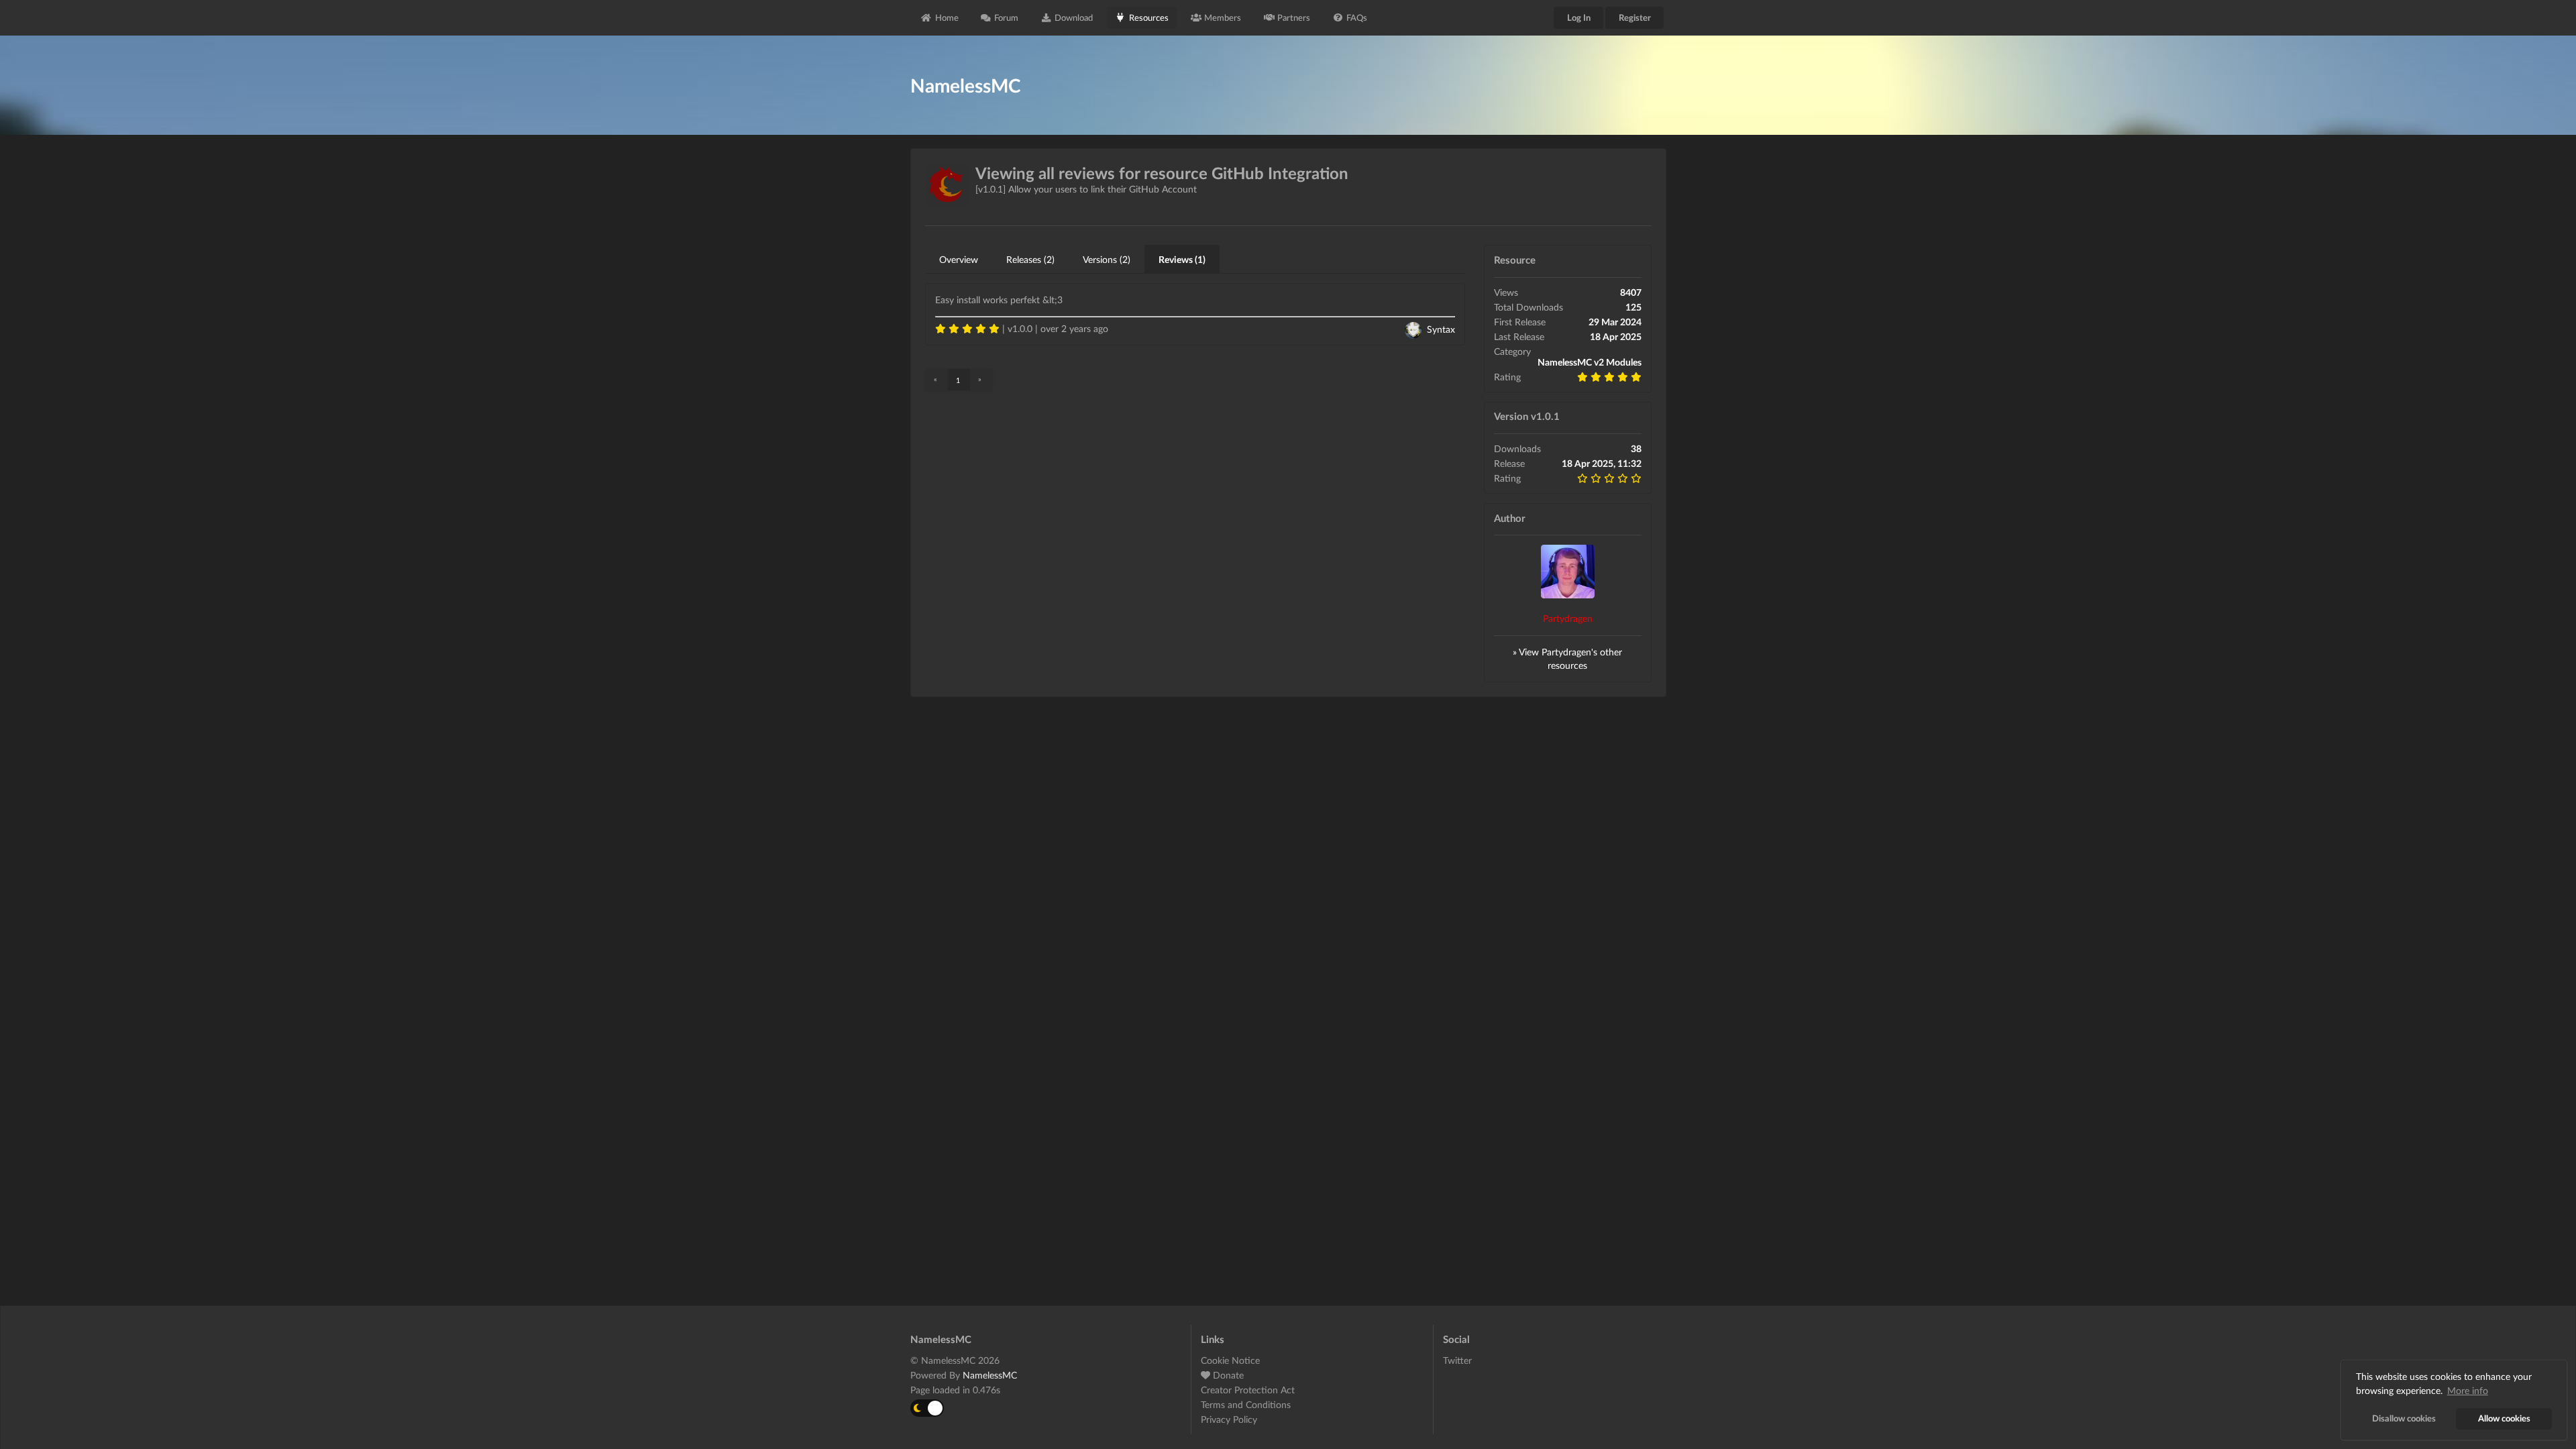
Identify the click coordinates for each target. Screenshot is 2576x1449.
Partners (1294, 17)
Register (1635, 17)
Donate (1227, 1375)
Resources (1149, 17)
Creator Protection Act (1248, 1390)
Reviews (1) (1182, 259)
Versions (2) (1107, 259)
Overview (959, 259)
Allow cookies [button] (2504, 1418)
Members (1223, 17)
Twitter (1457, 1360)
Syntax (1441, 329)
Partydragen (1568, 618)
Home (947, 17)
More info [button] (2468, 1390)
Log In (1579, 17)
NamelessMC (990, 1375)
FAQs (1357, 17)
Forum (1006, 17)
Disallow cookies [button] (2404, 1418)
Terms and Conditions (1246, 1404)
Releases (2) (1030, 259)
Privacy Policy (1229, 1419)
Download (1074, 17)
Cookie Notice (1230, 1360)
